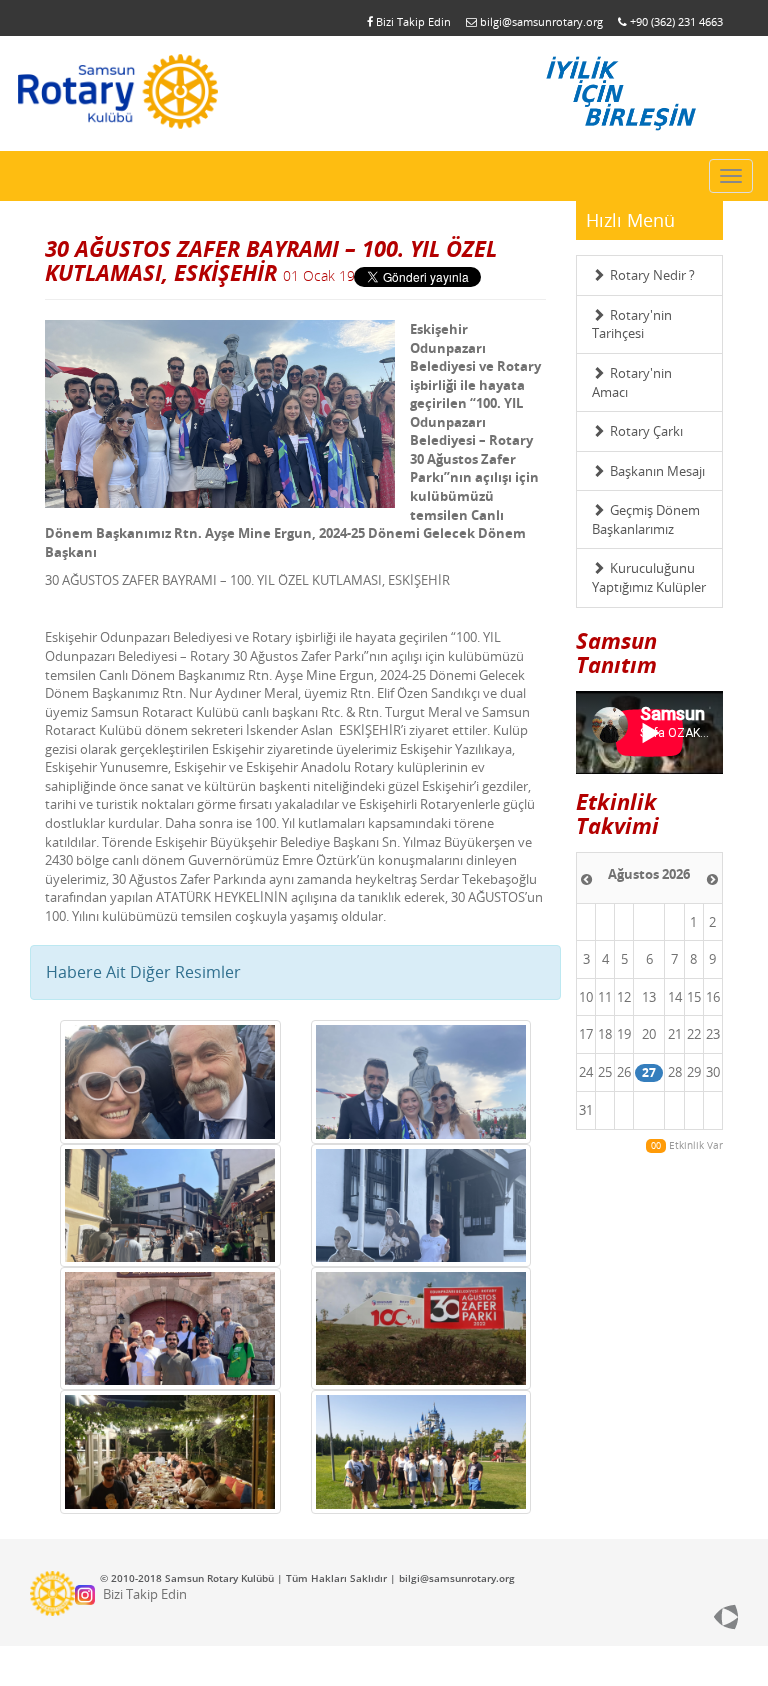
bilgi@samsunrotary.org (540, 21)
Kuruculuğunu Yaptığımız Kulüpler (649, 577)
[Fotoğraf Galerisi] (170, 1081)
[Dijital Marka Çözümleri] (679, 1617)
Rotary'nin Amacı (632, 382)
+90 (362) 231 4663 (675, 21)
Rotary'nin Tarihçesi (632, 324)
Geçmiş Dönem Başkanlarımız (646, 519)
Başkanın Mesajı (657, 471)
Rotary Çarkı (646, 431)
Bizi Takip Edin (412, 21)
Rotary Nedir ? (652, 275)
